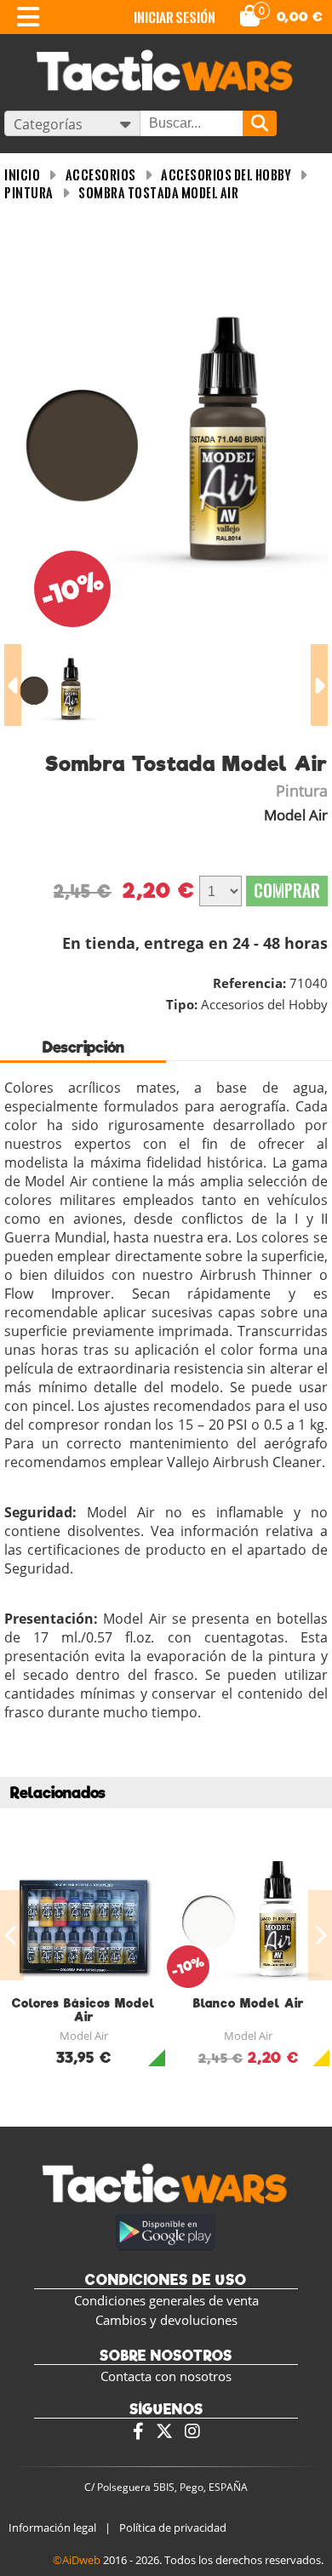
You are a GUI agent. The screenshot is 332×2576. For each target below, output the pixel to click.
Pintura (29, 193)
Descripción (83, 1047)
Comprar (287, 891)
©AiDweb (77, 2560)
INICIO (22, 175)
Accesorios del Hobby (226, 175)
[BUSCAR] (260, 123)
